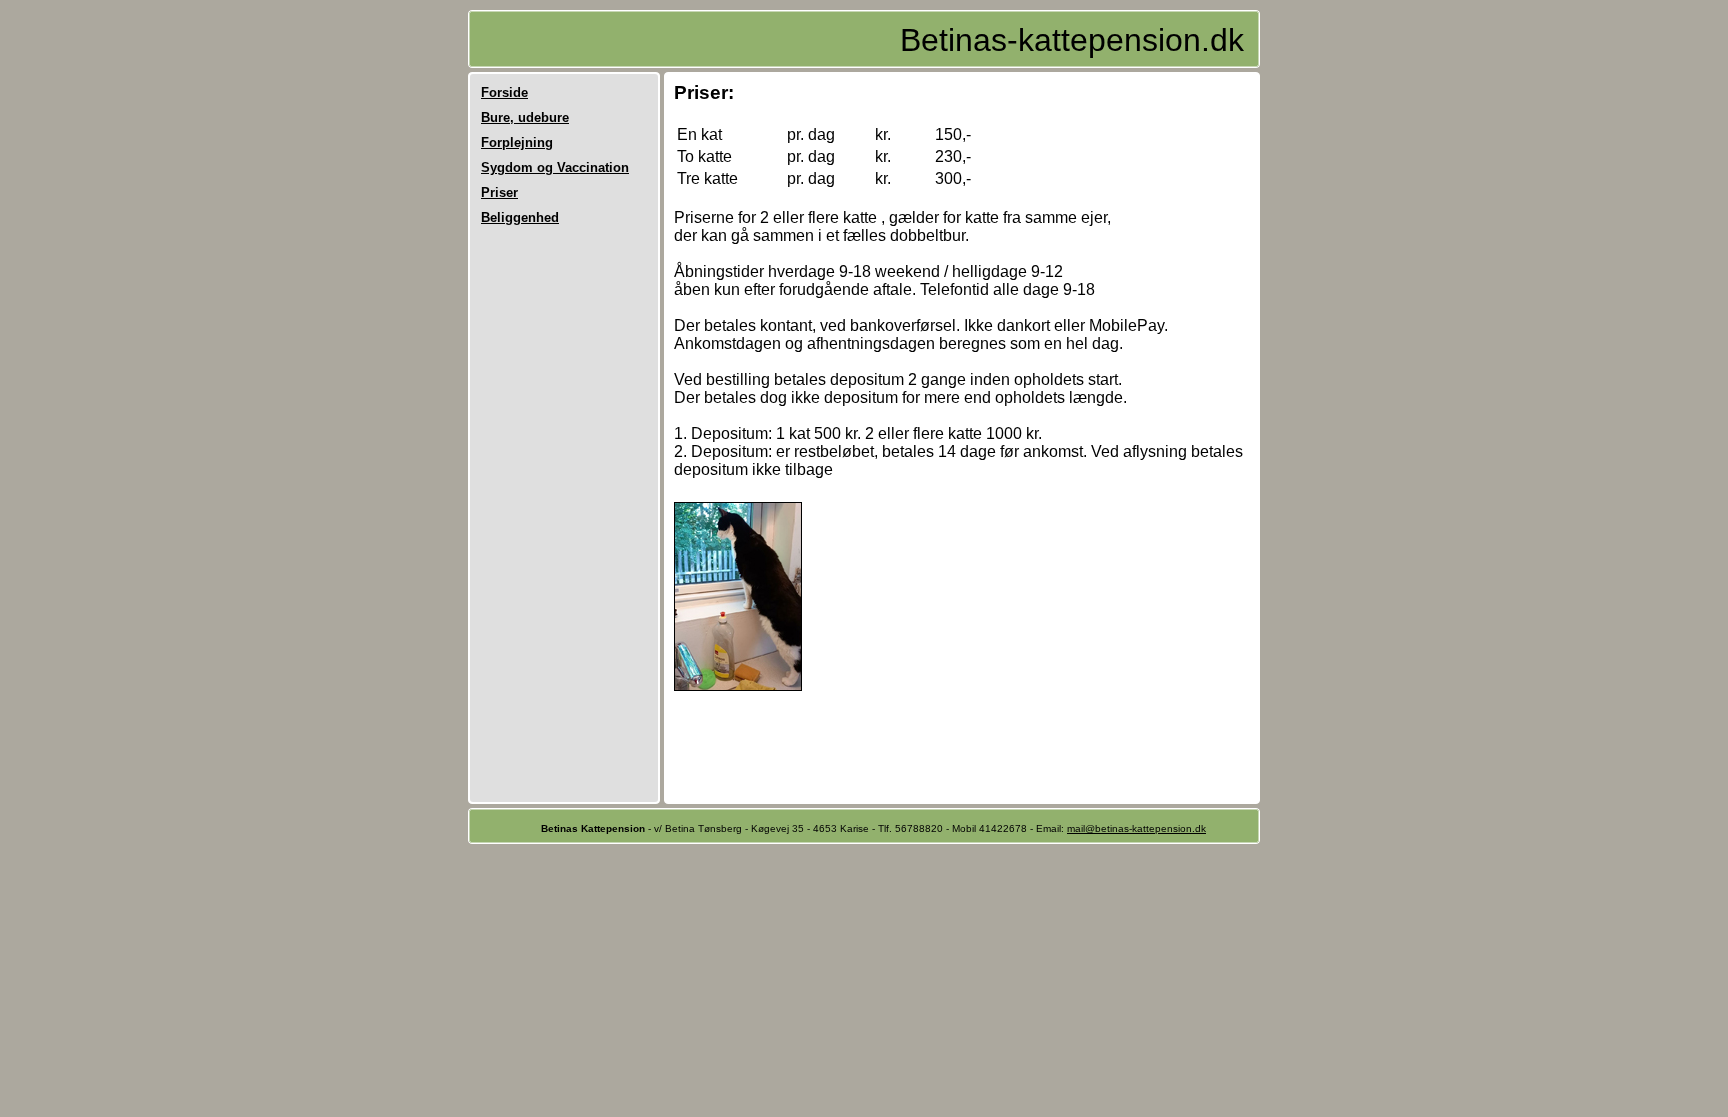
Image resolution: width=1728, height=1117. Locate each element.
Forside (504, 92)
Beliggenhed (520, 217)
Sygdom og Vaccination (555, 167)
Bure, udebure (525, 117)
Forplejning (517, 142)
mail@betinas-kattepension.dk (1136, 828)
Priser (499, 192)
